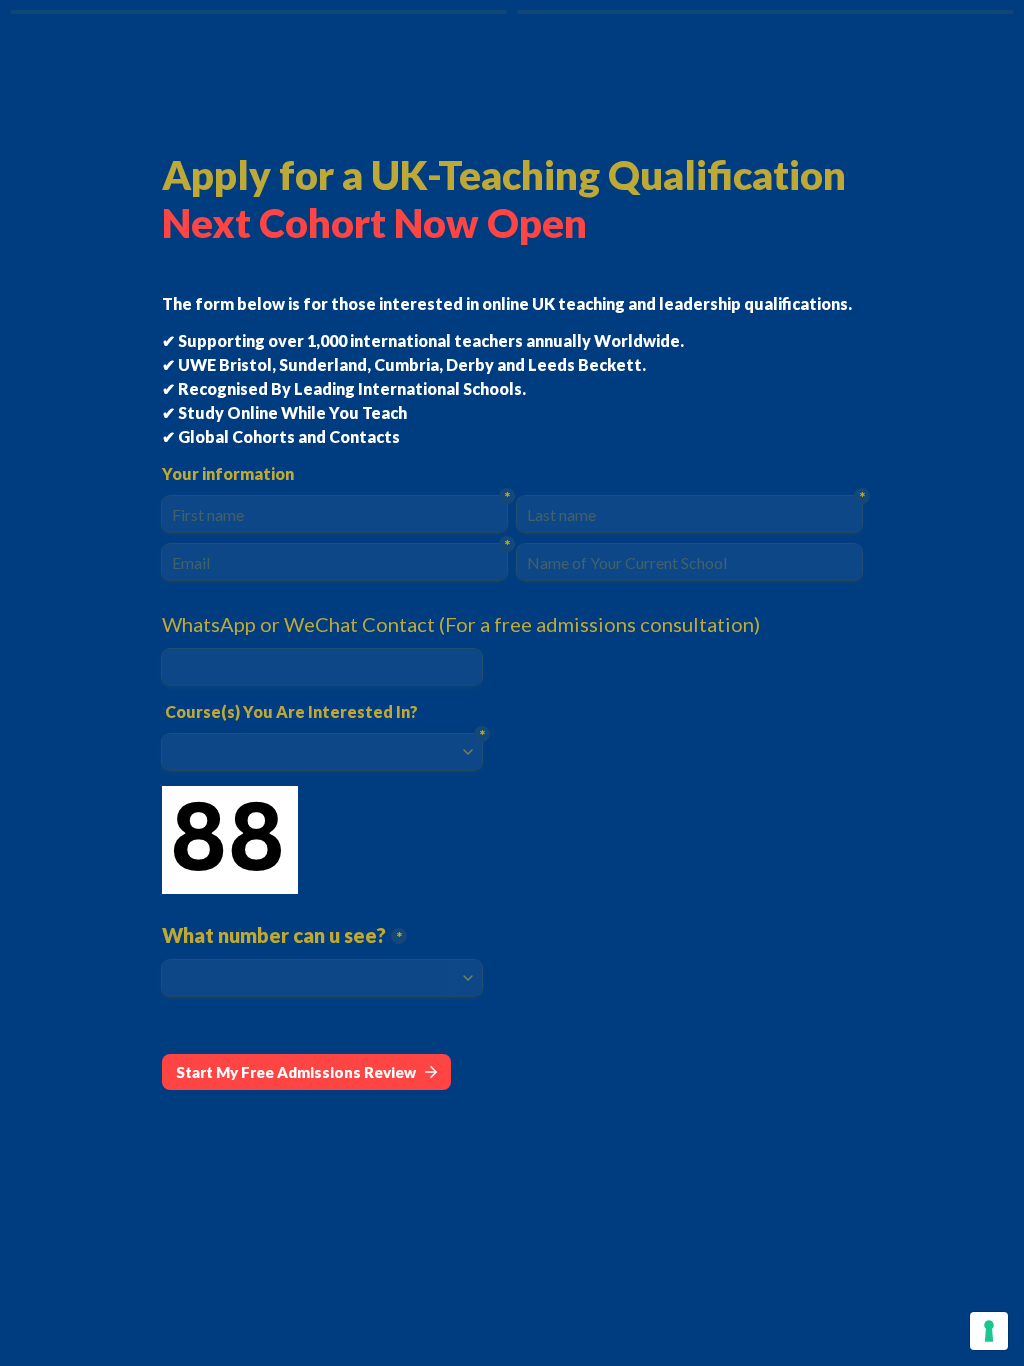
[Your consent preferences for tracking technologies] (989, 1331)
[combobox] (322, 667)
